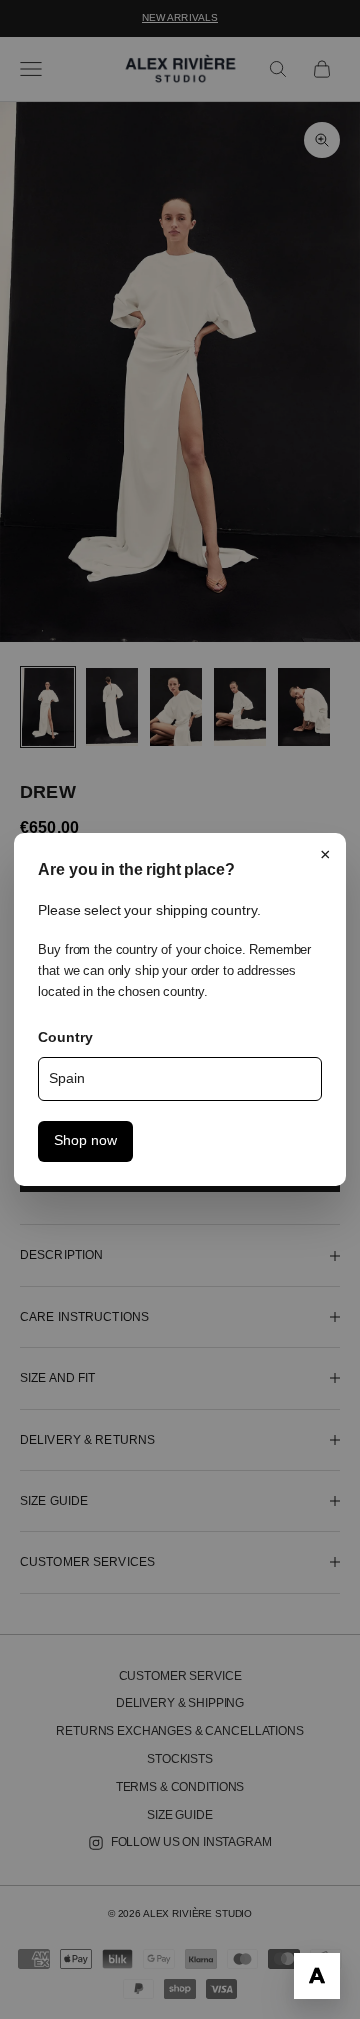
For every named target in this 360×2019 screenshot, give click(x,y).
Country (65, 1037)
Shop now (85, 1140)
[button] (317, 1976)
